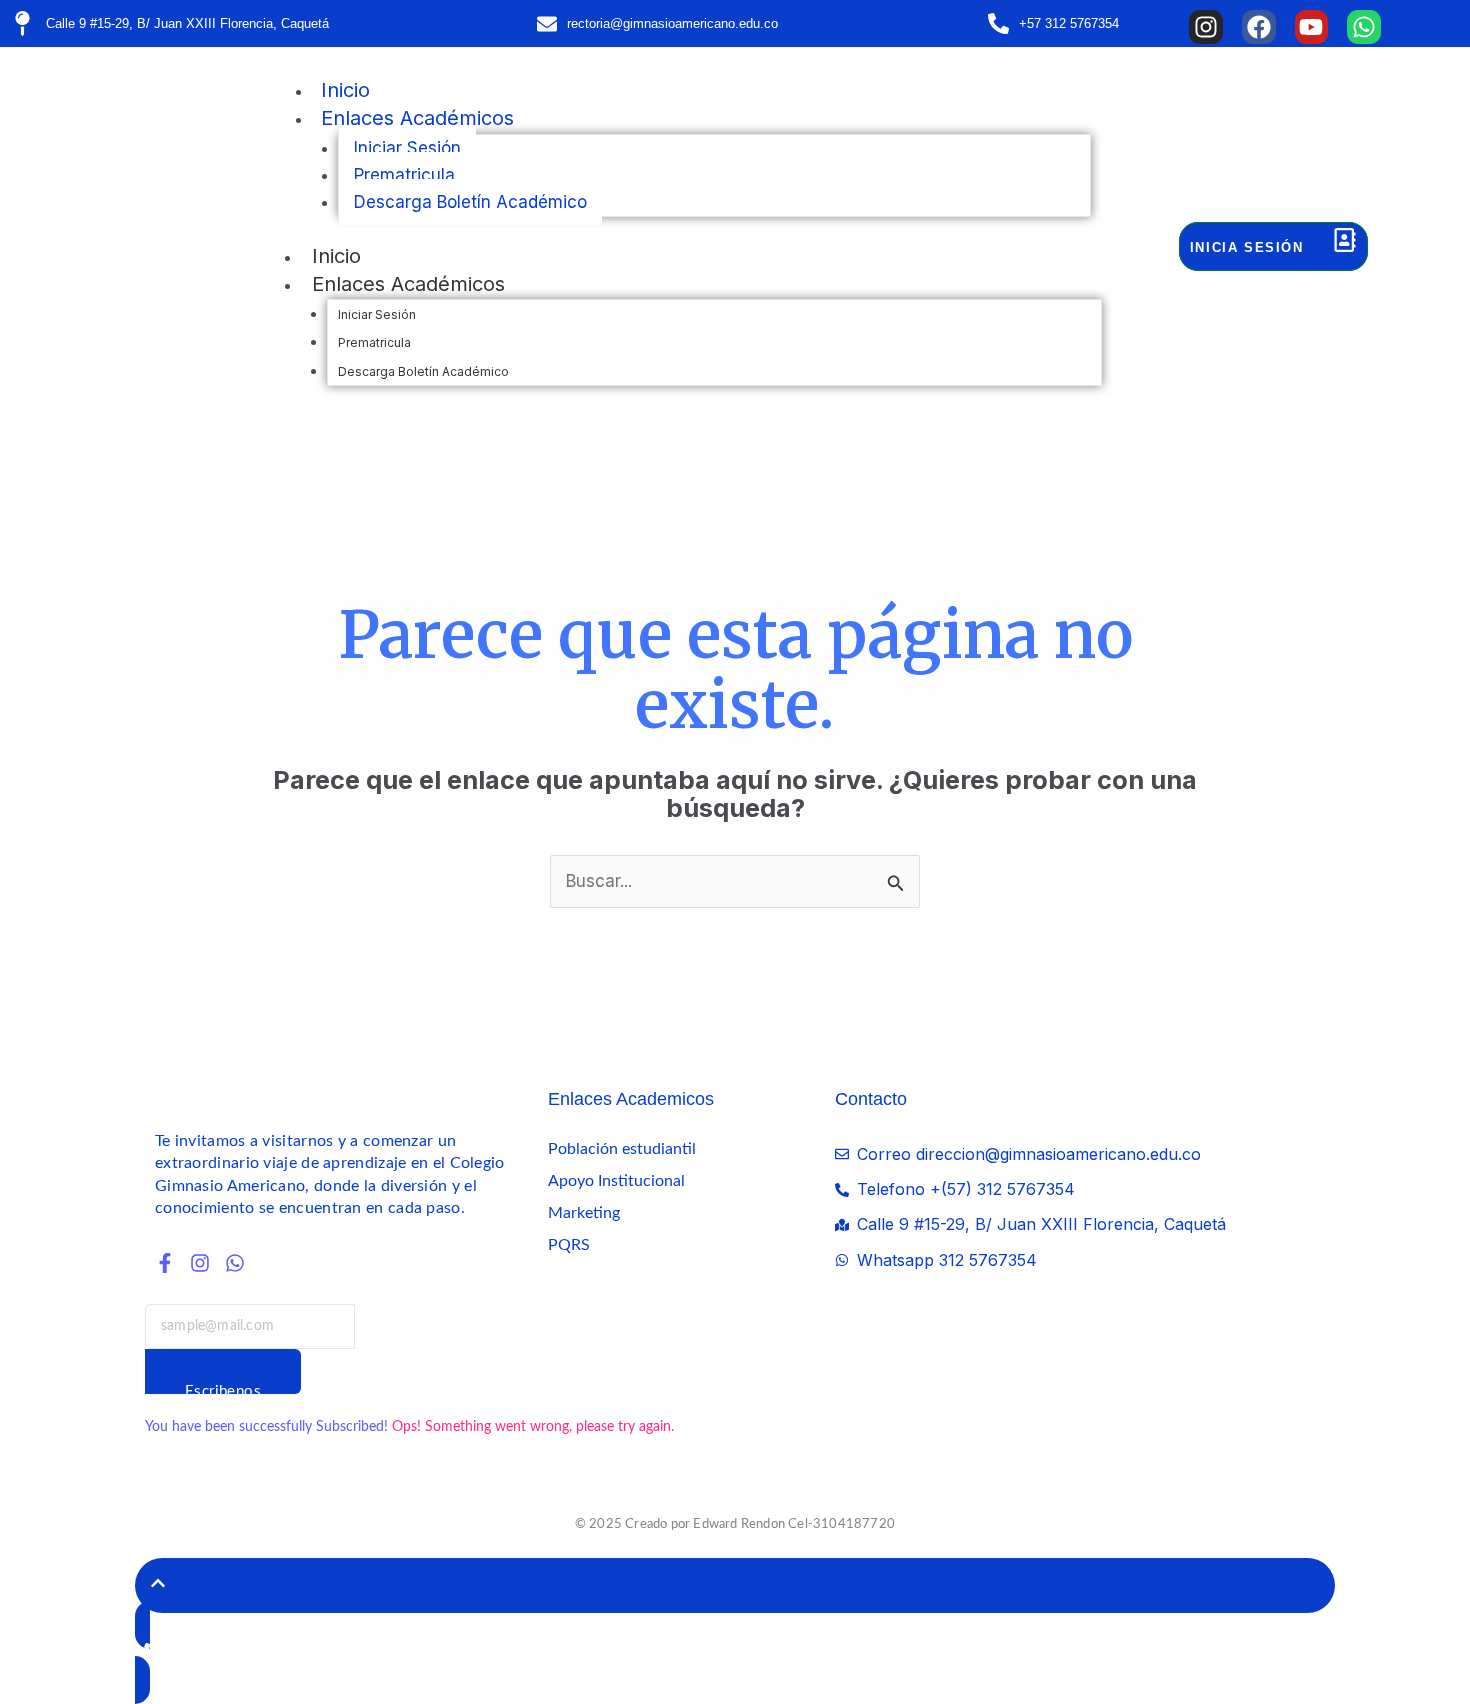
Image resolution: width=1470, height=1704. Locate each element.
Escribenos (223, 1389)
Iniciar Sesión (407, 148)
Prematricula (404, 175)
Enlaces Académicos (417, 118)
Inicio (345, 90)
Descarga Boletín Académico (470, 202)
